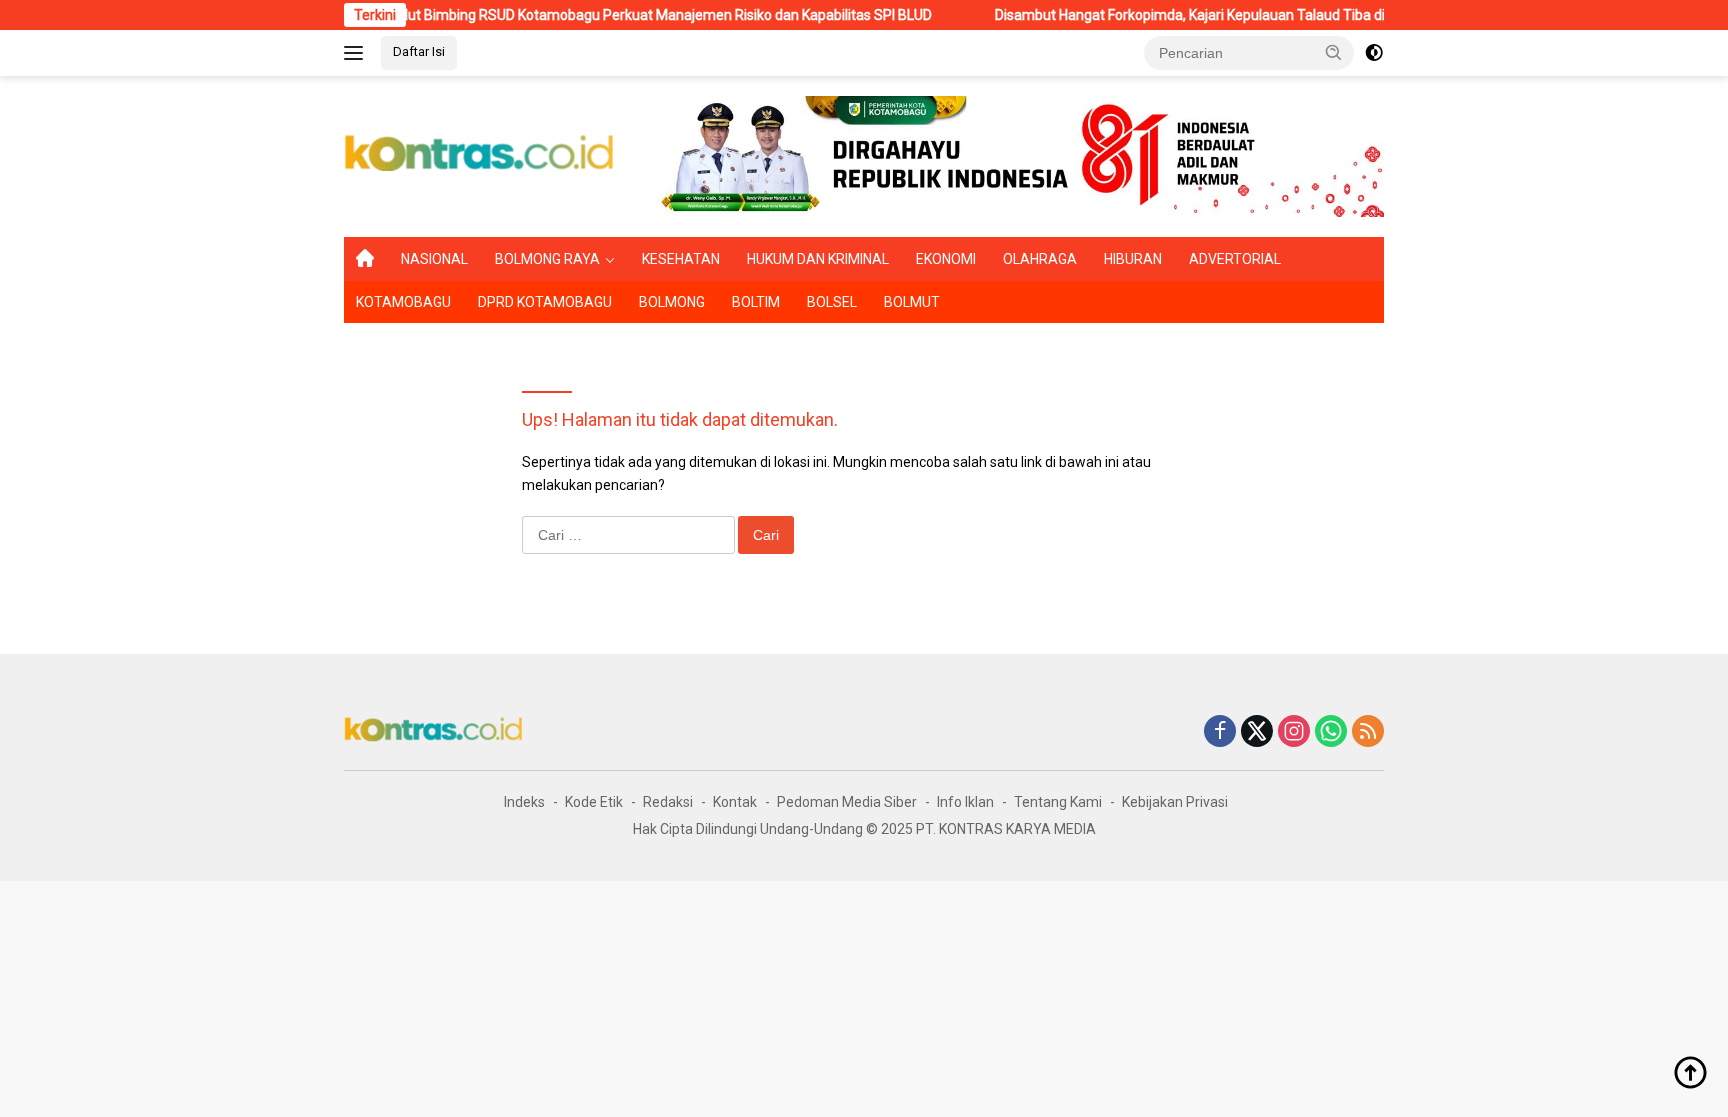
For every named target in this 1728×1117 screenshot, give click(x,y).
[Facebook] (1220, 732)
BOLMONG (672, 302)
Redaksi (668, 802)
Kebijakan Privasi (1175, 802)
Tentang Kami (1058, 802)
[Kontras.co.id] (480, 155)
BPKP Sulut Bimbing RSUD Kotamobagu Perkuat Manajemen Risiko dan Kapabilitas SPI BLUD (612, 15)
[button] (1334, 52)
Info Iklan (965, 802)
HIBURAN (1133, 259)
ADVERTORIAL (1235, 259)
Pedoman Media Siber (847, 802)
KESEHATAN (681, 259)
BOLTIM (756, 302)
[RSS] (1368, 732)
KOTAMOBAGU (403, 302)
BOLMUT (912, 302)
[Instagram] (1294, 732)
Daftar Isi (419, 51)
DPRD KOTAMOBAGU (545, 302)
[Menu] (357, 53)
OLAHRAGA (1040, 259)
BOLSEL (832, 302)
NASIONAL (434, 259)
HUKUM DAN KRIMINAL (818, 259)
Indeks (524, 802)
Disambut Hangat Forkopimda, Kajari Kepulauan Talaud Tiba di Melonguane (1202, 15)
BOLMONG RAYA (547, 259)
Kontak (735, 802)
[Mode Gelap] (1374, 53)
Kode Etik (594, 802)
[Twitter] (1257, 732)
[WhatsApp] (1331, 732)
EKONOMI (946, 259)
